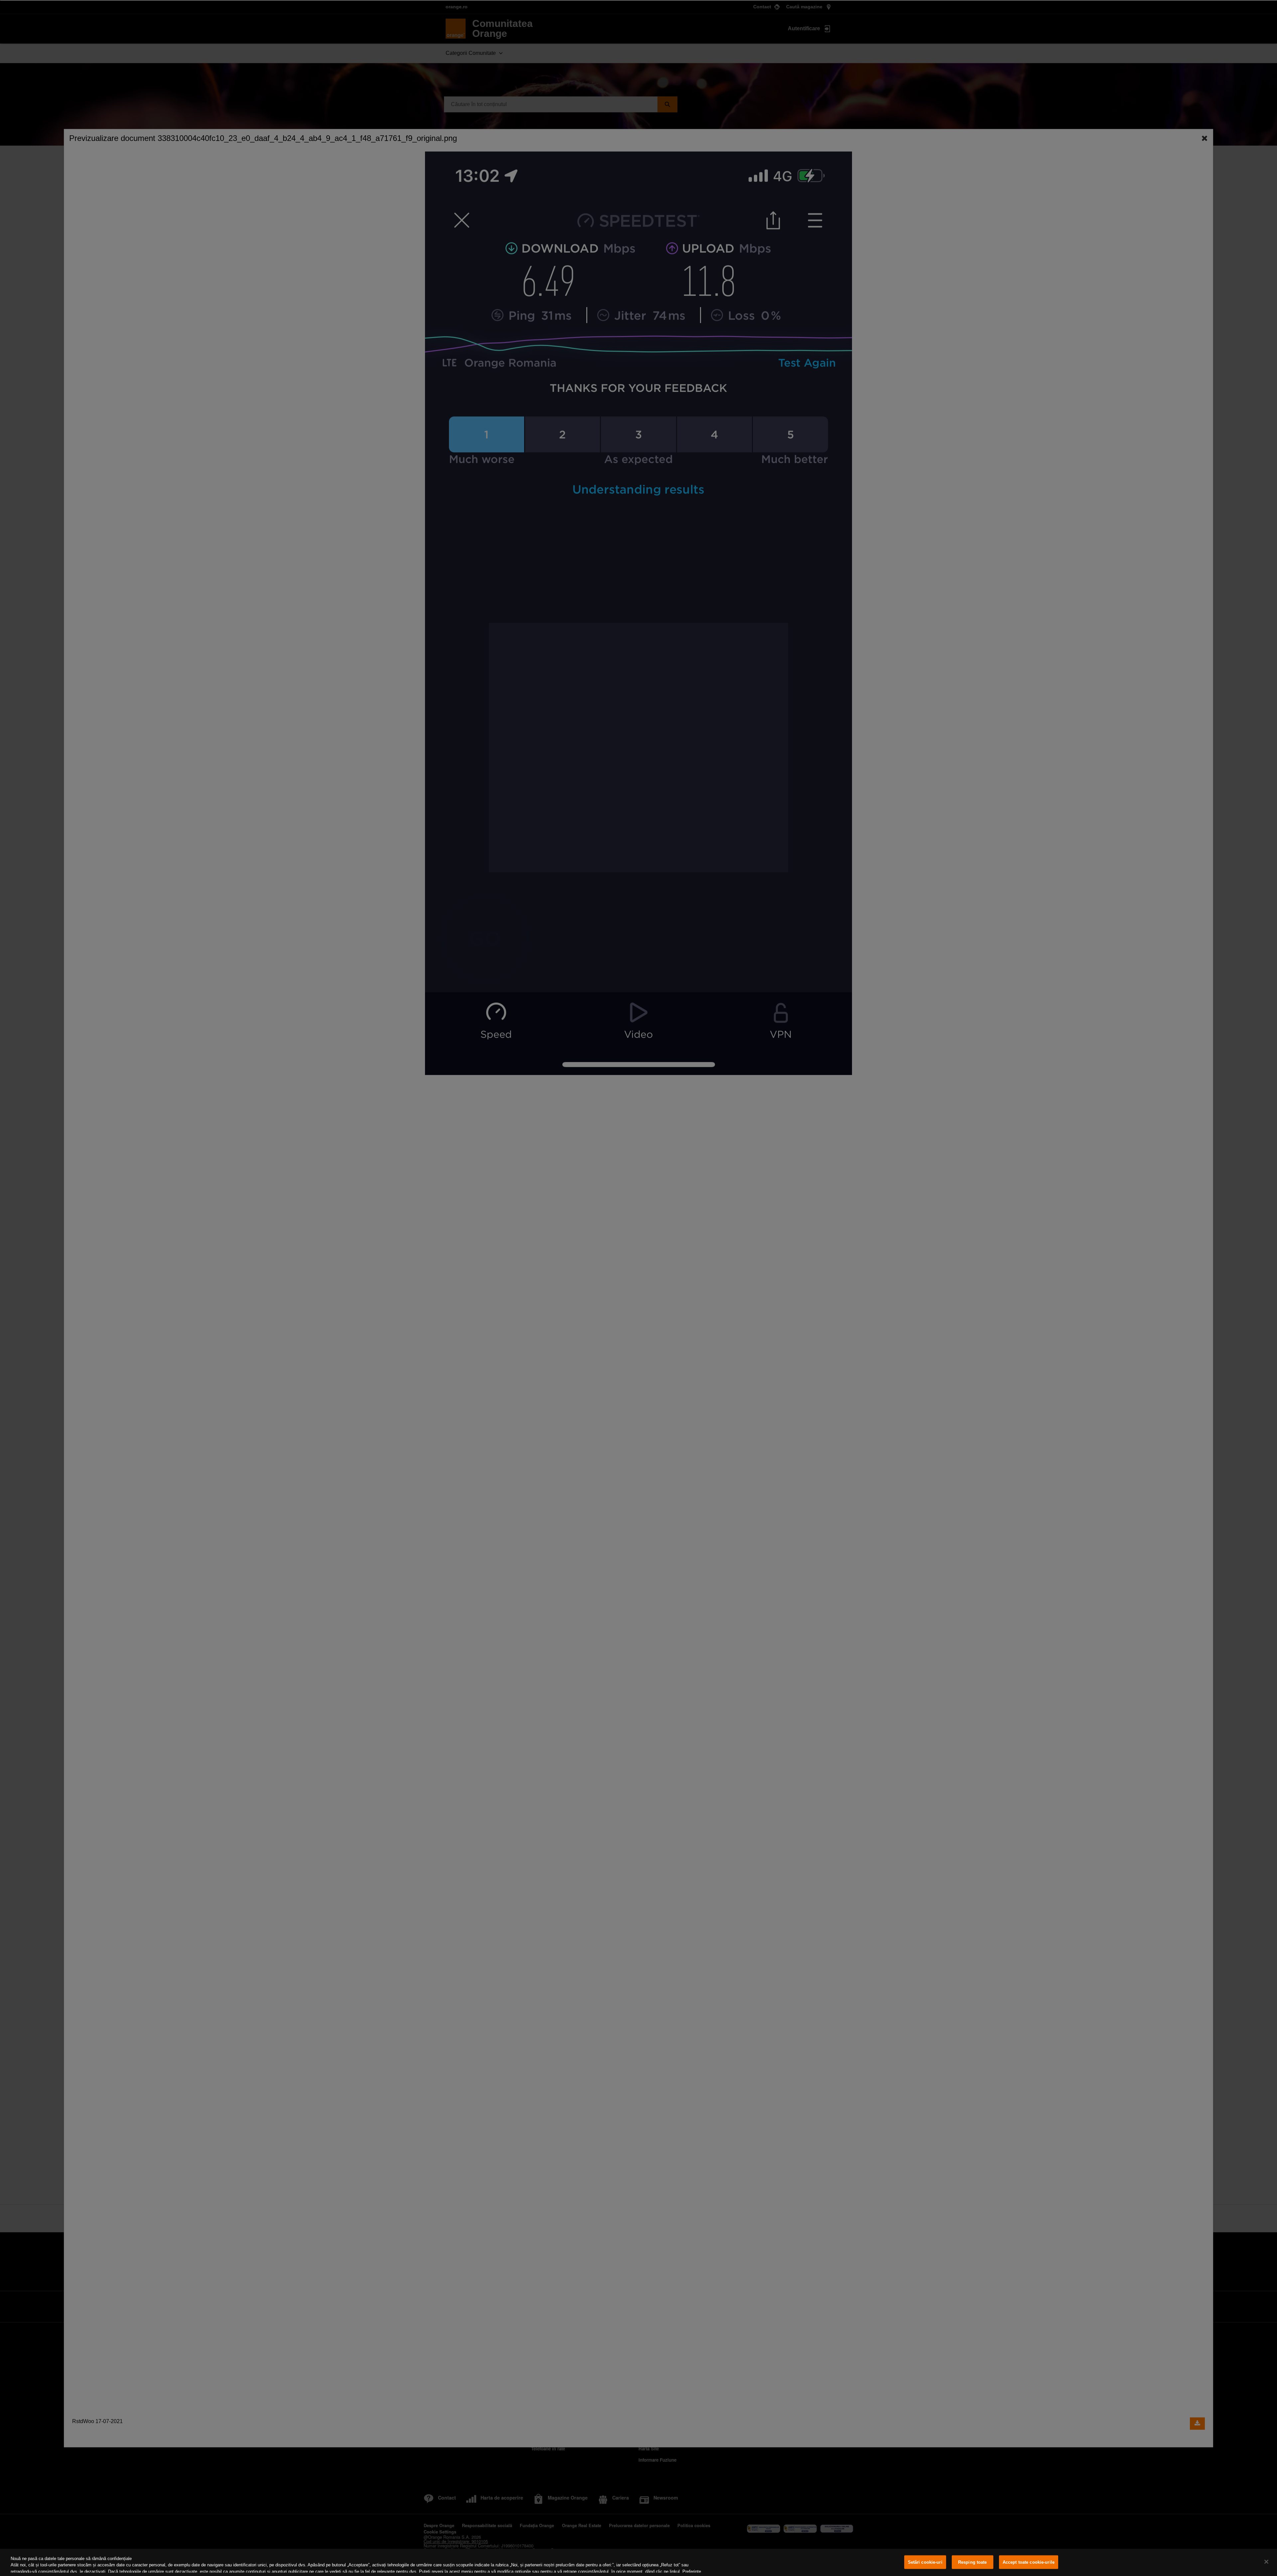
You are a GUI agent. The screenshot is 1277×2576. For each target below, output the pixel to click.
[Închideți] (1266, 2562)
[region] (638, 2562)
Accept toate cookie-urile (1029, 2562)
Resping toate (973, 2562)
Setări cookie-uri (925, 2562)
